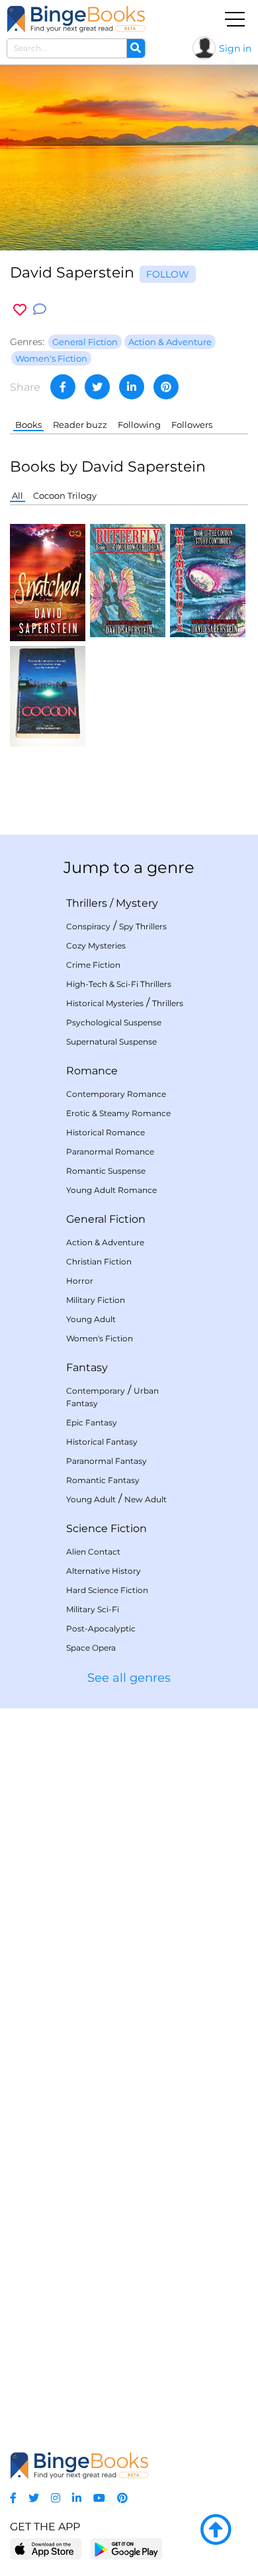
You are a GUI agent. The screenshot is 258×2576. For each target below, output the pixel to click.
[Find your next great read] (76, 19)
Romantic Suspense (106, 1171)
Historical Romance (106, 1132)
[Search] (136, 48)
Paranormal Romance (110, 1152)
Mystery (137, 903)
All (18, 495)
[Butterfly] (128, 579)
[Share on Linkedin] (132, 387)
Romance (92, 1071)
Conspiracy (88, 926)
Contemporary (96, 1391)
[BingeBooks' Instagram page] (56, 2498)
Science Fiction (107, 1528)
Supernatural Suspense (111, 1042)
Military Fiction (96, 1300)
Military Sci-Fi (93, 1609)
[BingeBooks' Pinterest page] (122, 2498)
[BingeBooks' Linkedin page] (77, 2498)
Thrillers (87, 903)
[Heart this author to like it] (20, 310)
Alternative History (104, 1571)
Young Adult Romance (111, 1190)
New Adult (146, 1499)
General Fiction (106, 1219)
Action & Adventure (105, 1242)
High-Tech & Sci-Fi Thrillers (119, 984)
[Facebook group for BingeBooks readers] (13, 2498)
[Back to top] (216, 2530)
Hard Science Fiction (107, 1590)
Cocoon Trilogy (65, 495)
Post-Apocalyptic (101, 1628)
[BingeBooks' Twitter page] (34, 2498)
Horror (80, 1281)
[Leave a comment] (40, 310)
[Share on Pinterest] (166, 387)
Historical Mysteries (105, 1003)
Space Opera (91, 1648)
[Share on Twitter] (97, 387)
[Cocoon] (48, 695)
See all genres (129, 1678)
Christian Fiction (99, 1262)
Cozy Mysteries (96, 946)
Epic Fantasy (92, 1422)
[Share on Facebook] (63, 387)
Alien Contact (93, 1552)
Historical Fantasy (102, 1442)
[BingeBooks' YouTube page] (99, 2498)
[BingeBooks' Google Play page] (126, 2549)
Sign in (235, 48)
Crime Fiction (93, 965)
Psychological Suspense (114, 1022)
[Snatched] (48, 582)
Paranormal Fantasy (107, 1461)
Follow (168, 274)
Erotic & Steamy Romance (118, 1113)
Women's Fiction (100, 1338)
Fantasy (87, 1367)
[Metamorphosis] (208, 579)
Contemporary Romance (116, 1094)
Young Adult (91, 1319)
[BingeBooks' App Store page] (46, 2549)
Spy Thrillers (143, 926)
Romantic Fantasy (103, 1480)
